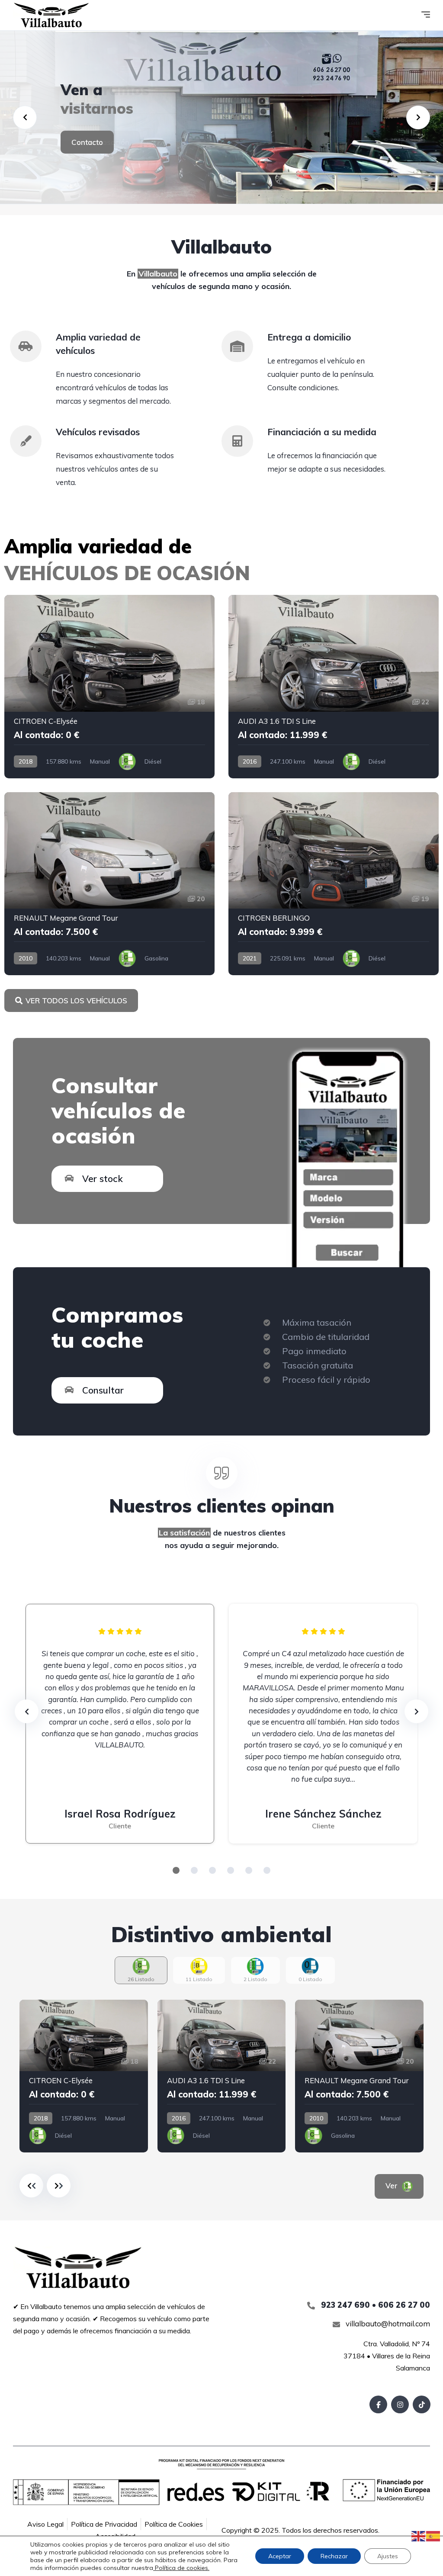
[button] (176, 1870)
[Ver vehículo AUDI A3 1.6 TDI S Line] (334, 687)
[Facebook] (378, 2404)
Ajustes (388, 2556)
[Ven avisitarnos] (221, 117)
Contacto (87, 142)
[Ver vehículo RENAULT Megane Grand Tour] (109, 884)
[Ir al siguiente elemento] (59, 2186)
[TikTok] (422, 2404)
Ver (393, 2186)
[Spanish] (433, 2535)
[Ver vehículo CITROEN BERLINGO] (334, 884)
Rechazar (334, 2556)
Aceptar (280, 2556)
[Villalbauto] (51, 15)
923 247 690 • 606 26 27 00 (374, 2305)
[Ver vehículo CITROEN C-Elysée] (109, 687)
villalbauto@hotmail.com (387, 2324)
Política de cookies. (181, 2568)
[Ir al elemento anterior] (31, 2186)
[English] (419, 2535)
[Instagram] (400, 2404)
